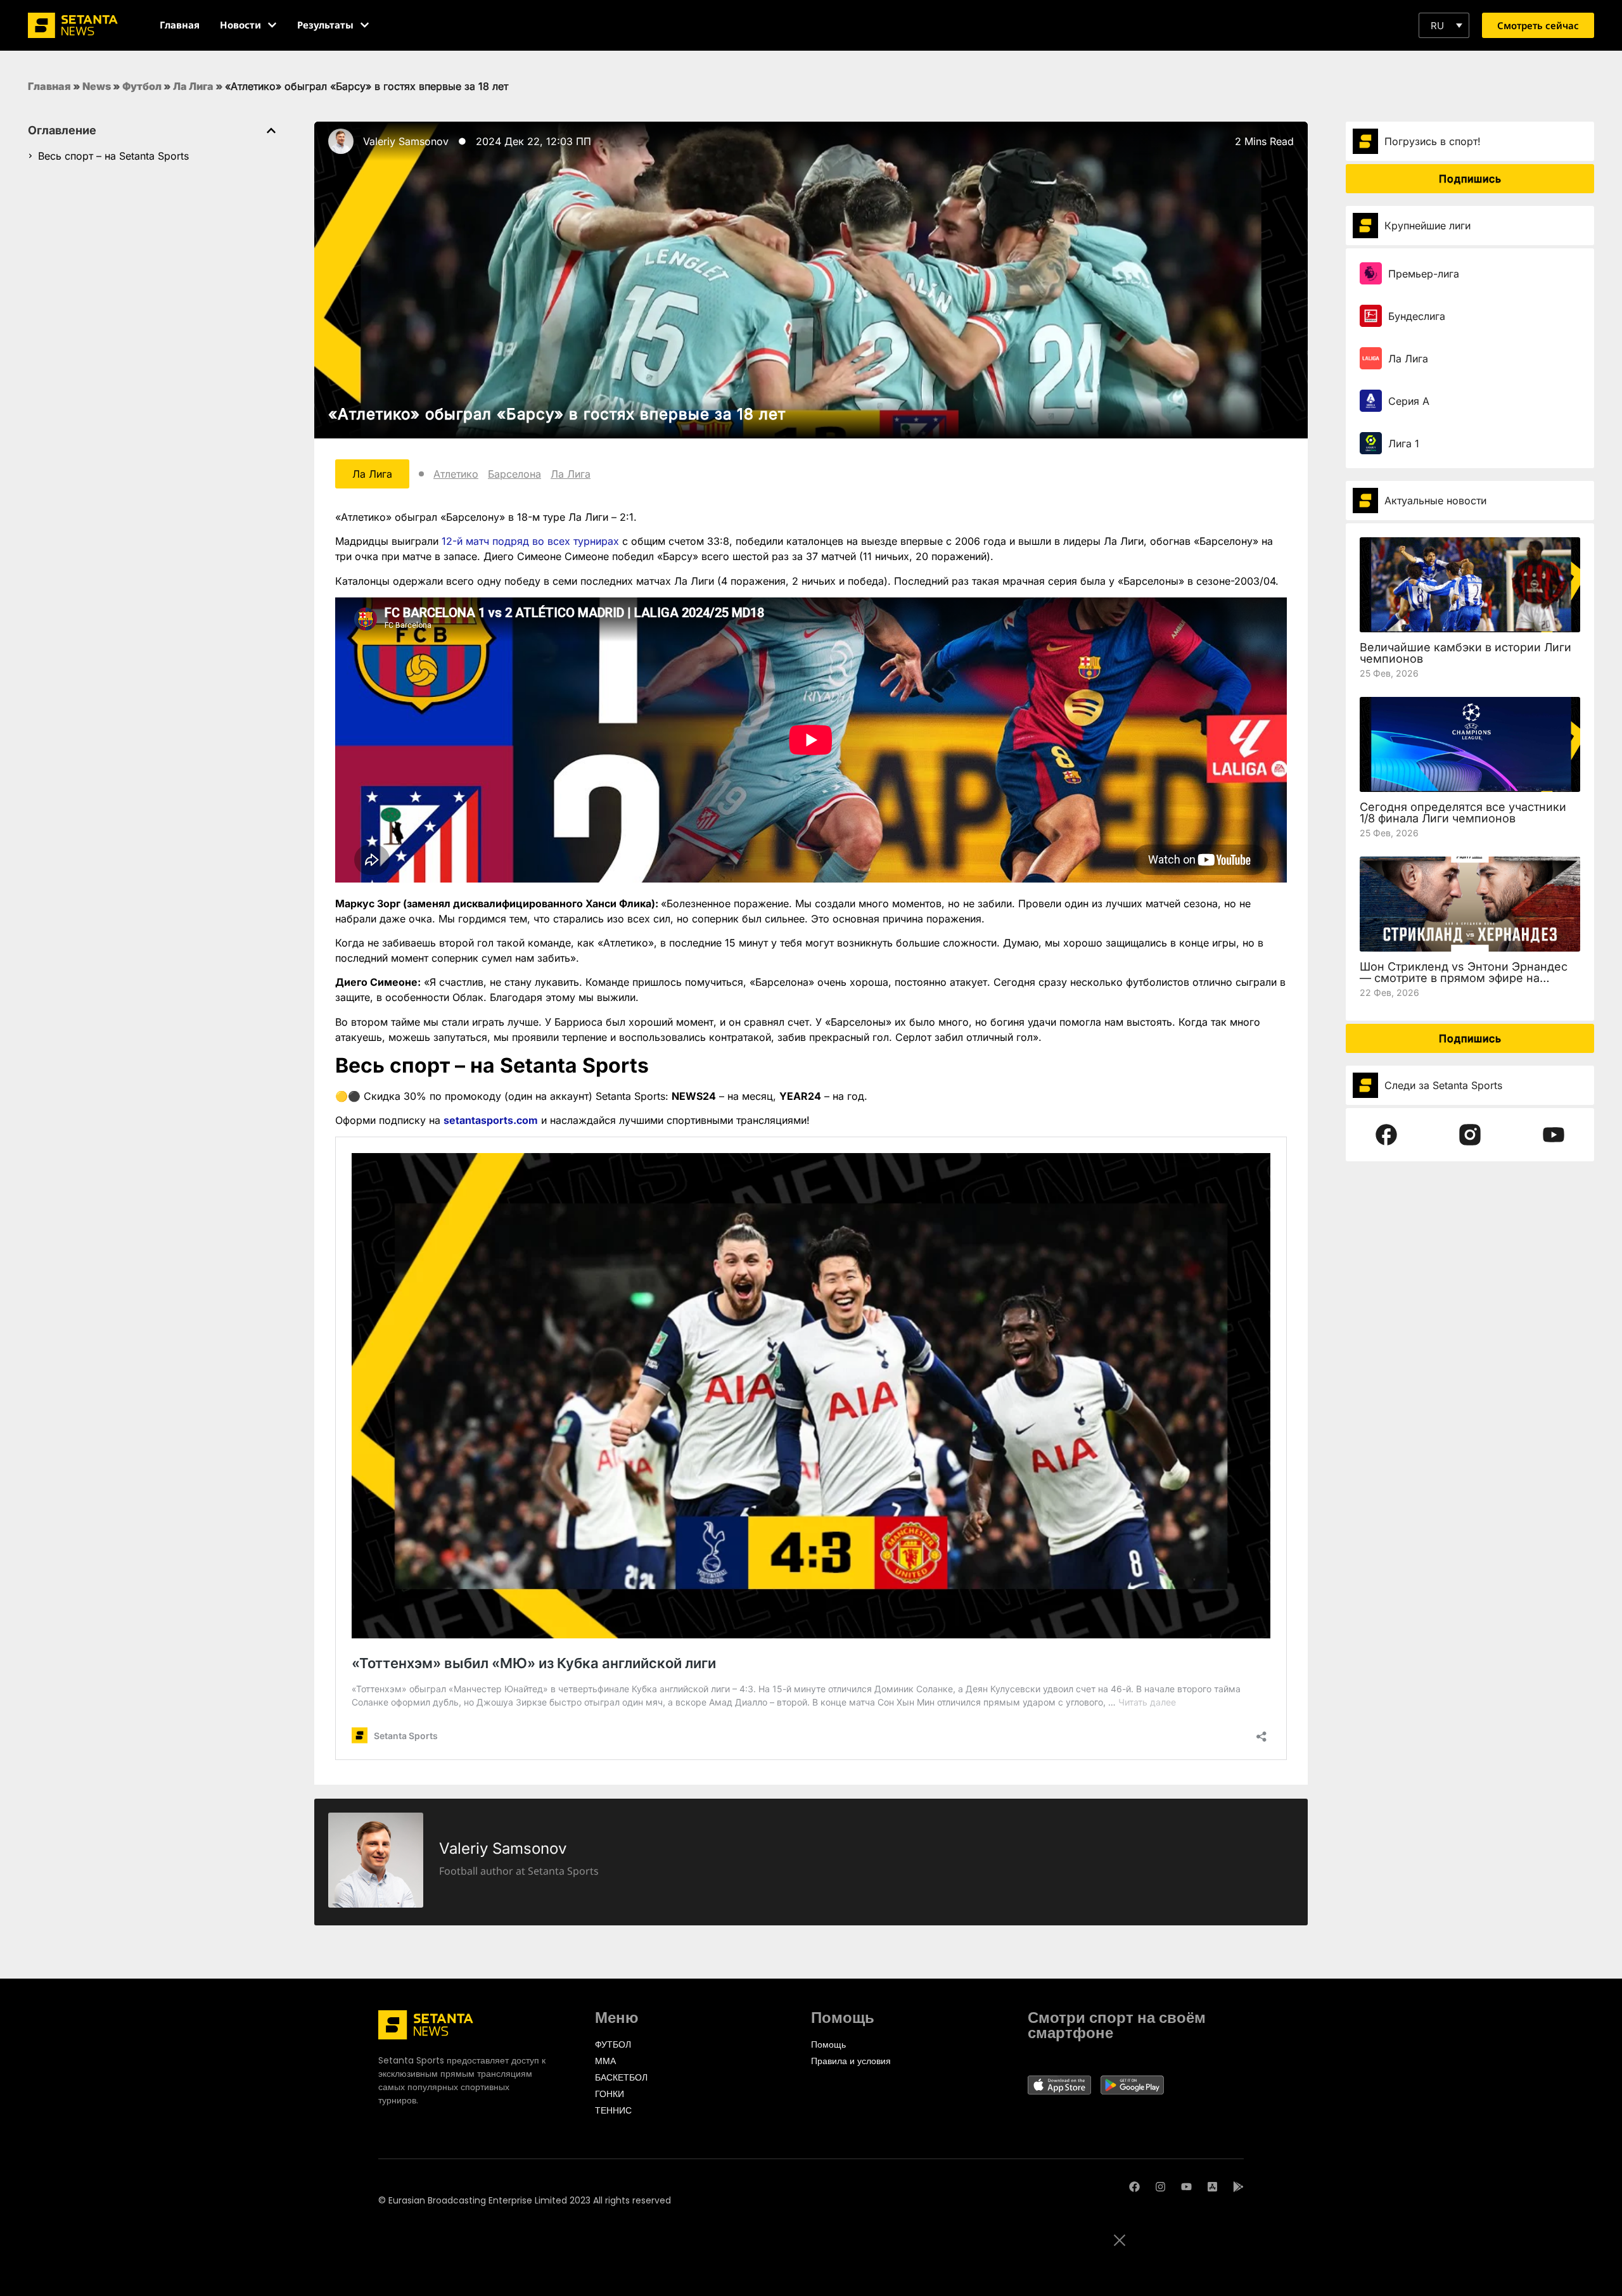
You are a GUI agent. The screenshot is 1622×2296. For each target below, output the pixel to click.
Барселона (514, 474)
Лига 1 (1404, 443)
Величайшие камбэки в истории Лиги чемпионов (1466, 653)
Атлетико (456, 474)
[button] (1444, 25)
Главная (49, 86)
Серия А (1409, 401)
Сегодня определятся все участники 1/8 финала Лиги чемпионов (1463, 813)
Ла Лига (193, 86)
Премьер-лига (1424, 274)
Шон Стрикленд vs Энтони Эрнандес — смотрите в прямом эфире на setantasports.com (1464, 978)
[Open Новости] (272, 25)
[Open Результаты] (365, 25)
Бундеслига (1417, 316)
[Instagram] (1160, 2187)
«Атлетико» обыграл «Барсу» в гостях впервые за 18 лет (557, 414)
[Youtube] (1186, 2187)
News (97, 86)
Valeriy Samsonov (406, 141)
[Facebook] (1134, 2187)
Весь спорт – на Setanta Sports (113, 156)
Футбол (142, 86)
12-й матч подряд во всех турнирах (530, 541)
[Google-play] (1238, 2187)
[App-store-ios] (1212, 2187)
